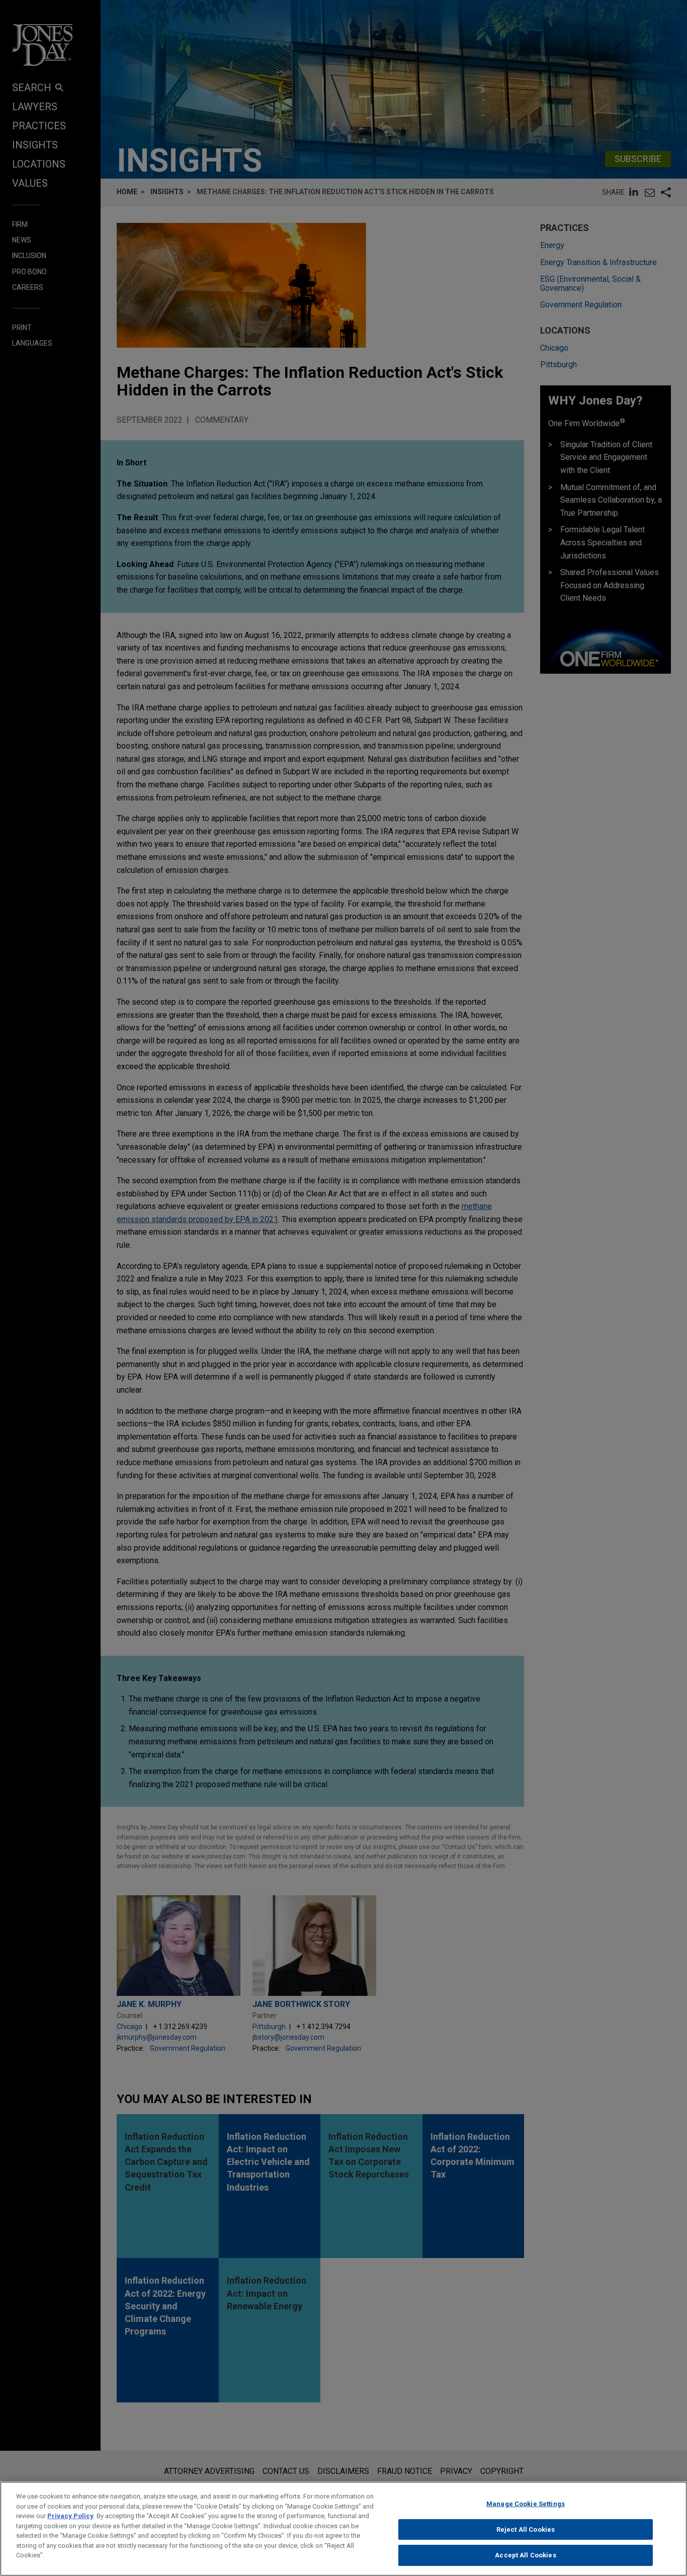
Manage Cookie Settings (526, 2504)
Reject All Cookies (526, 2529)
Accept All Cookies (525, 2555)
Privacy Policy (70, 2516)
